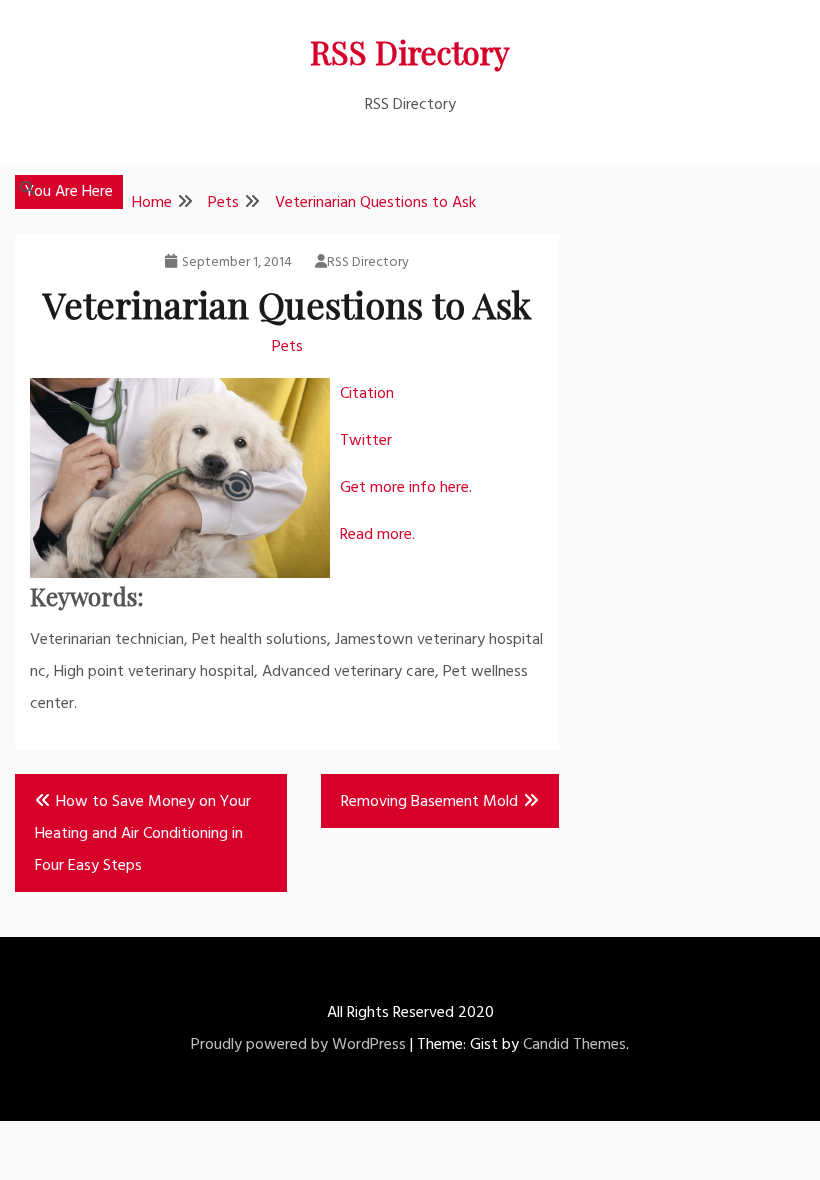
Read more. (377, 535)
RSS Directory (410, 51)
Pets (287, 347)
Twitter (366, 441)
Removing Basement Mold (429, 802)
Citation (367, 394)
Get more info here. (406, 488)
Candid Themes (574, 1045)
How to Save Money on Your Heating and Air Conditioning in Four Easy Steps (143, 834)
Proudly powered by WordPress (298, 1045)
